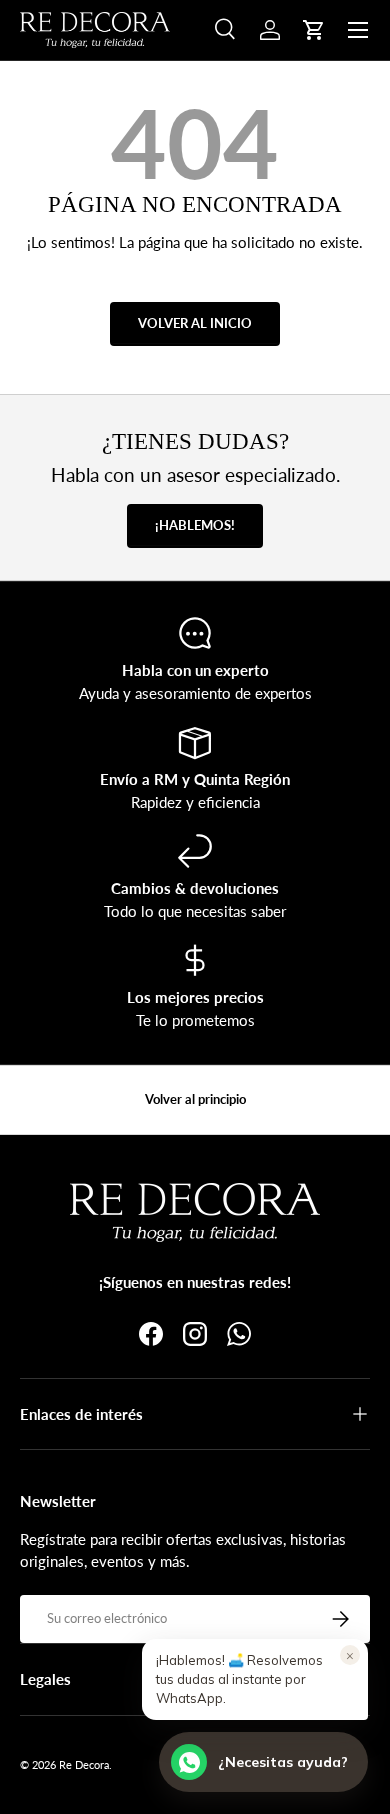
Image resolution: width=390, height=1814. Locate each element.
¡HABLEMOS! (195, 525)
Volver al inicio (195, 323)
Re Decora (84, 1764)
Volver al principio (195, 1099)
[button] (314, 30)
